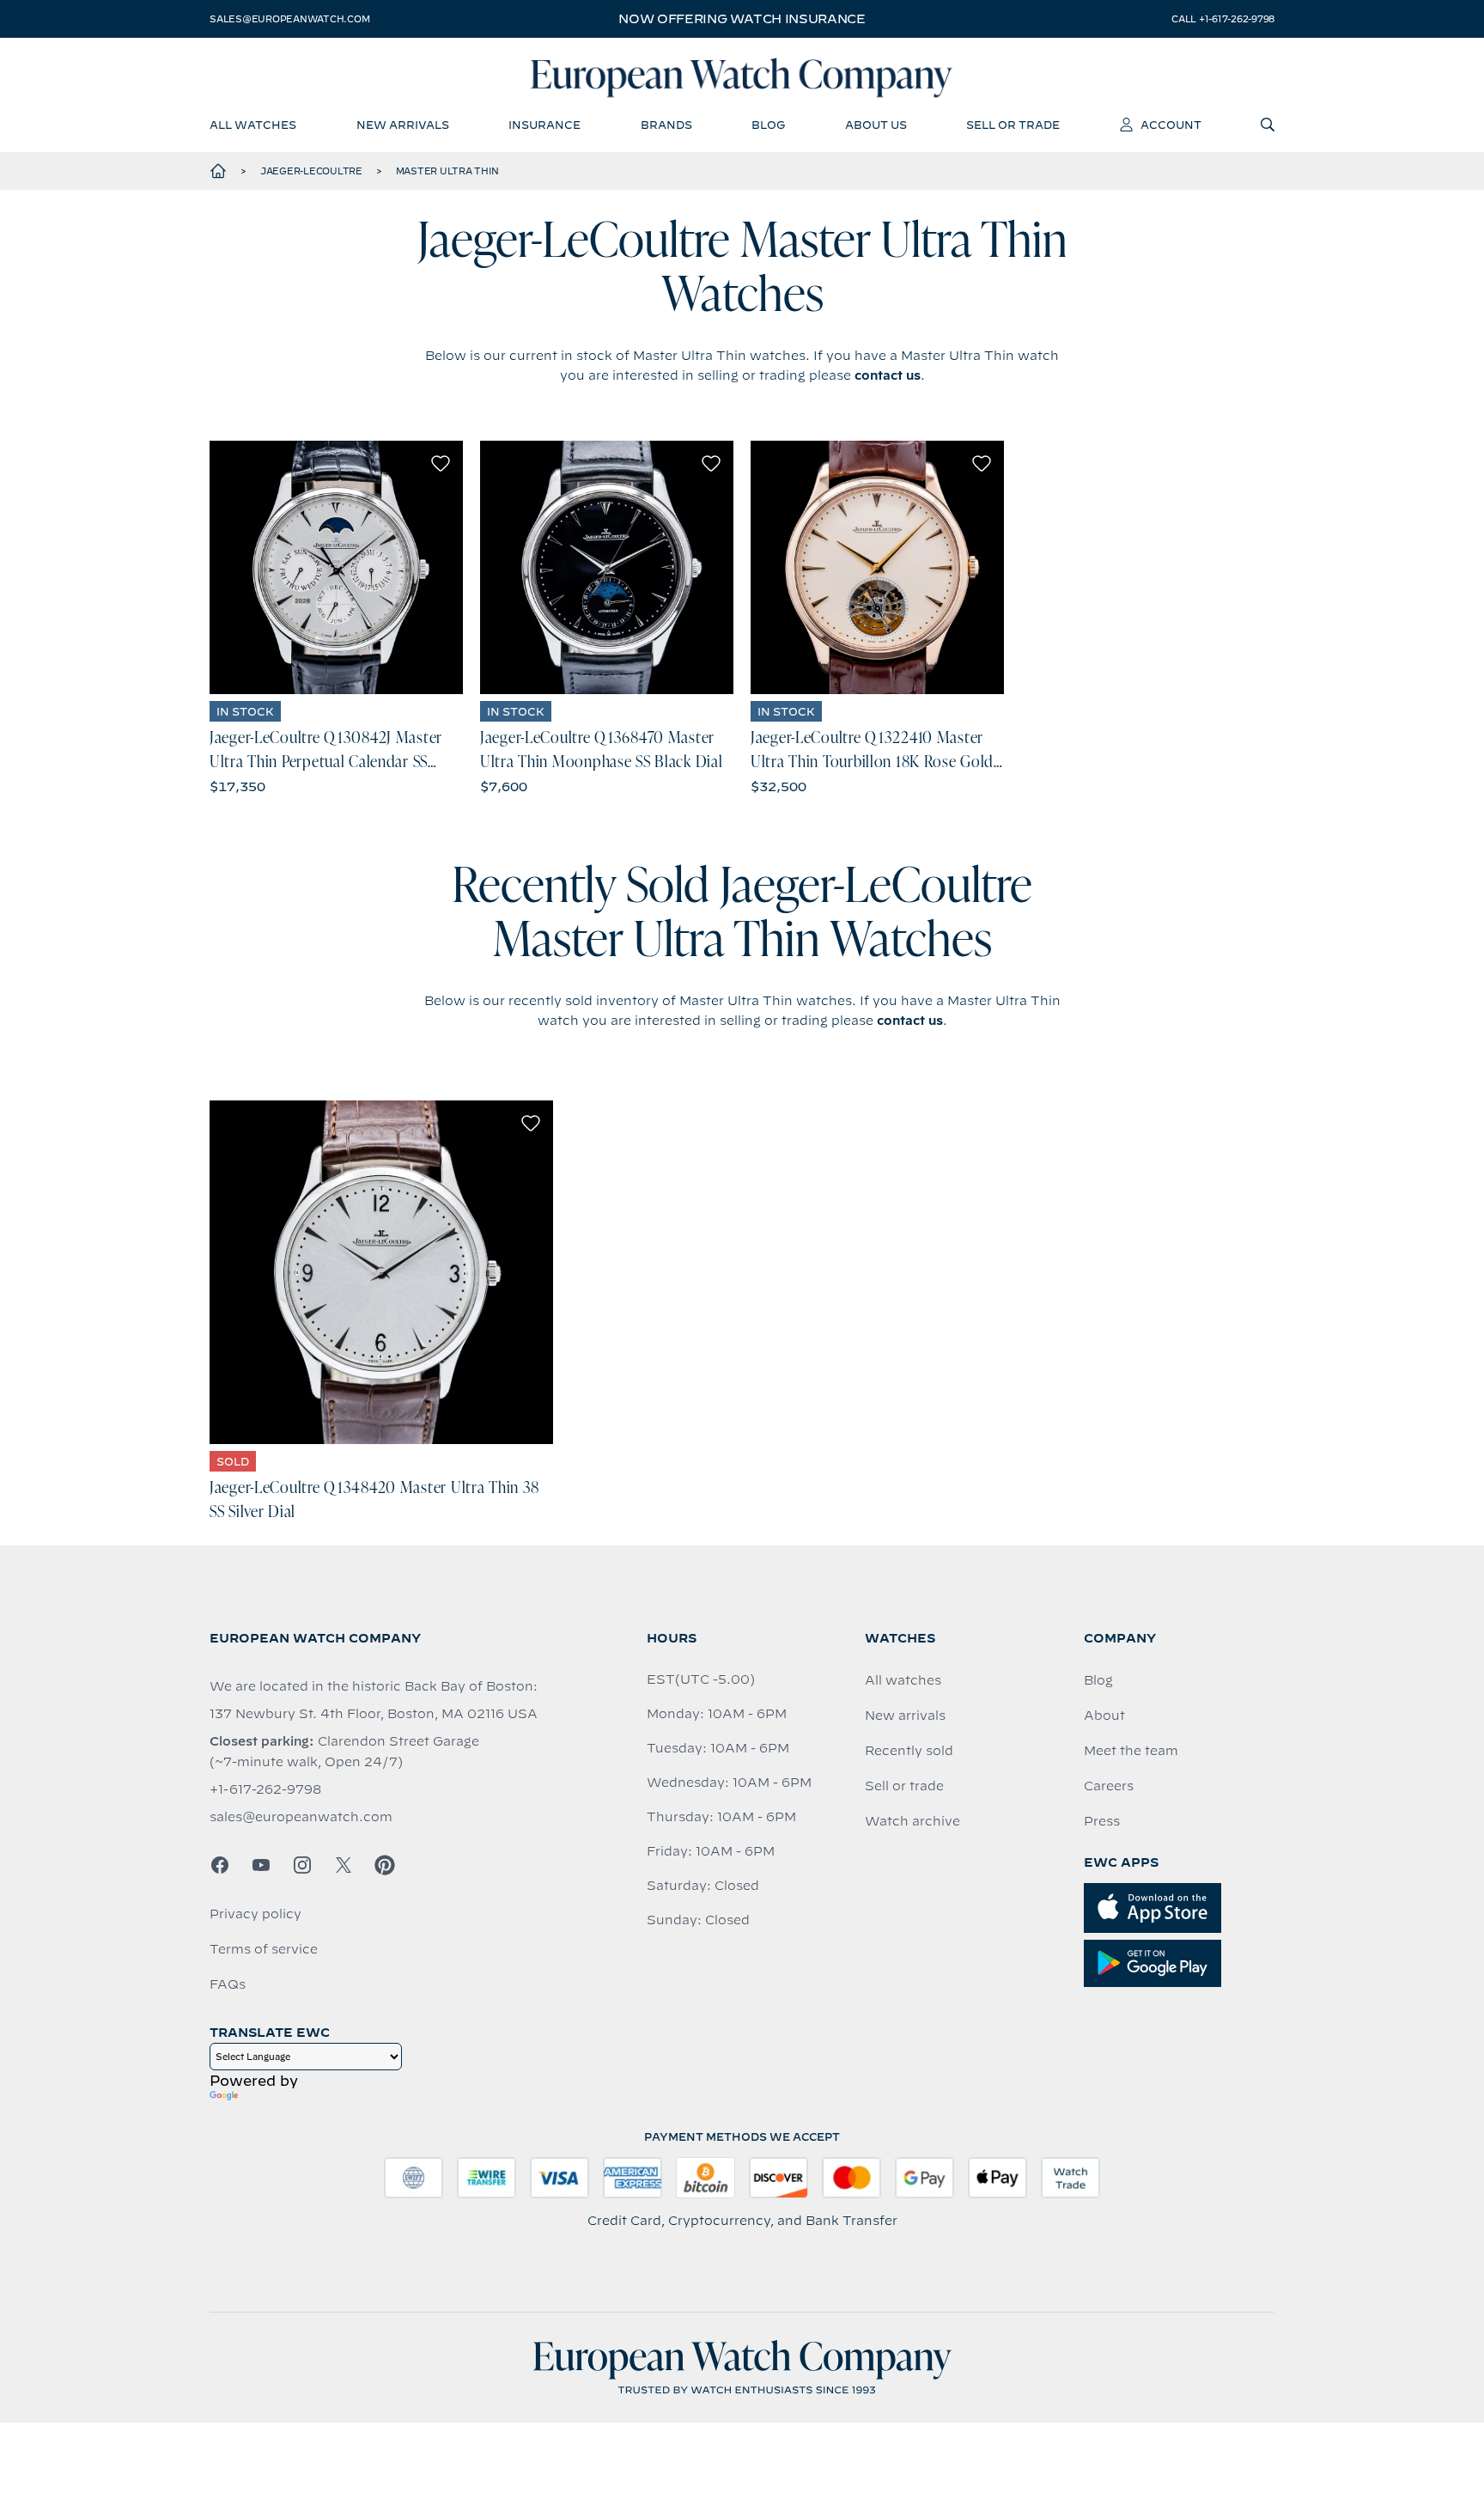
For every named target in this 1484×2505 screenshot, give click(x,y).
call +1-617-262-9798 (1223, 19)
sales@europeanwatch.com (289, 19)
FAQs (228, 1984)
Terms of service (264, 1949)
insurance (544, 125)
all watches (253, 125)
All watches (903, 1680)
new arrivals (403, 125)
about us (876, 125)
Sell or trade (904, 1786)
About (1104, 1716)
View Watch (336, 568)
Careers (1109, 1786)
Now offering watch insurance (742, 19)
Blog (1098, 1680)
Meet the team (1131, 1751)
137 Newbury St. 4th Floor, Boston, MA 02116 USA (374, 1714)
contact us (888, 375)
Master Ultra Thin (447, 171)
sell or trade (1013, 125)
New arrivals (905, 1716)
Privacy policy (255, 1914)
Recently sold (909, 1751)
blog (768, 125)
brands (666, 125)
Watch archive (912, 1821)
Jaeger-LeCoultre (311, 171)
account (1171, 125)
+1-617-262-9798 (265, 1789)
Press (1102, 1821)
